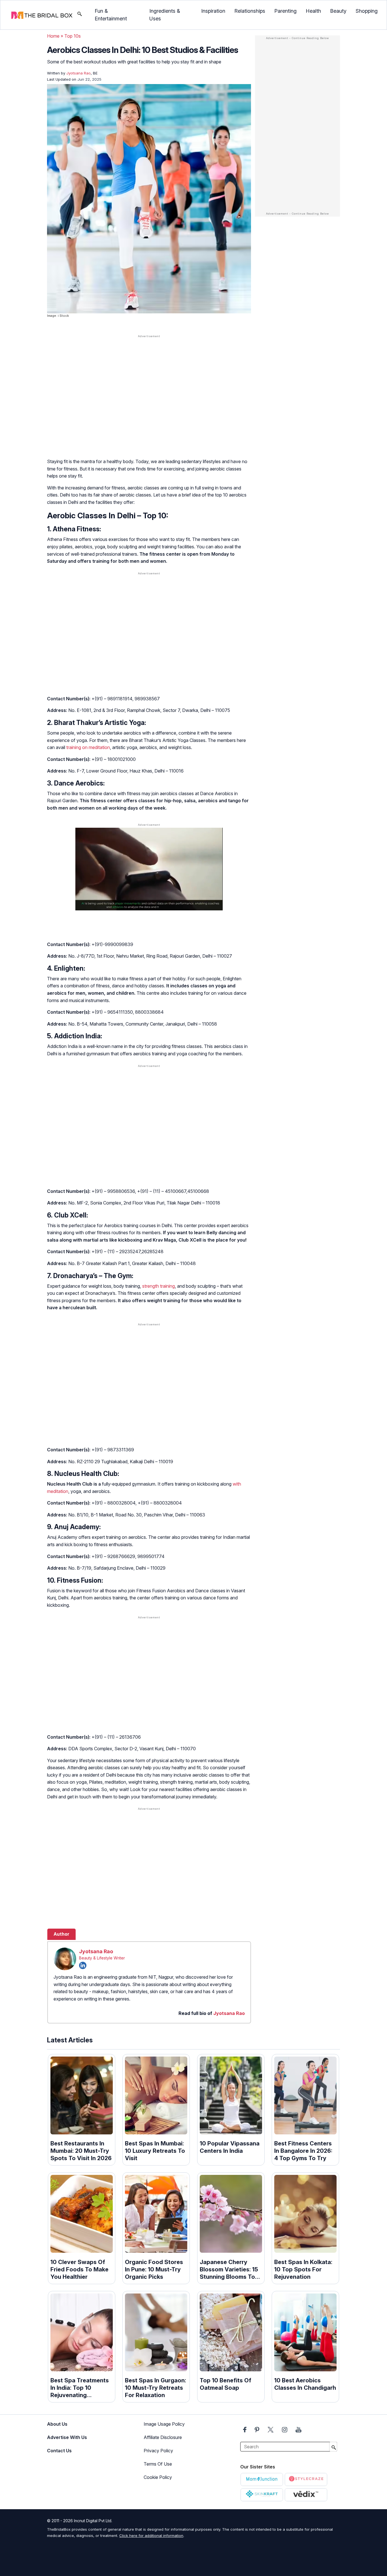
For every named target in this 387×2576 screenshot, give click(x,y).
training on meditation (88, 747)
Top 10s (73, 36)
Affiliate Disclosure (163, 2437)
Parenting (285, 11)
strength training (159, 1286)
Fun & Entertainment (111, 15)
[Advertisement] (149, 383)
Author (61, 1934)
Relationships (250, 11)
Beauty (338, 11)
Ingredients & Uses (165, 15)
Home (53, 36)
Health (313, 11)
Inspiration (213, 11)
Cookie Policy (158, 2477)
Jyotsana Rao (96, 1951)
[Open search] (80, 15)
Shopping (367, 11)
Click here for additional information (151, 2536)
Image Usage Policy (164, 2424)
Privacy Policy (158, 2451)
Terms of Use (158, 2464)
